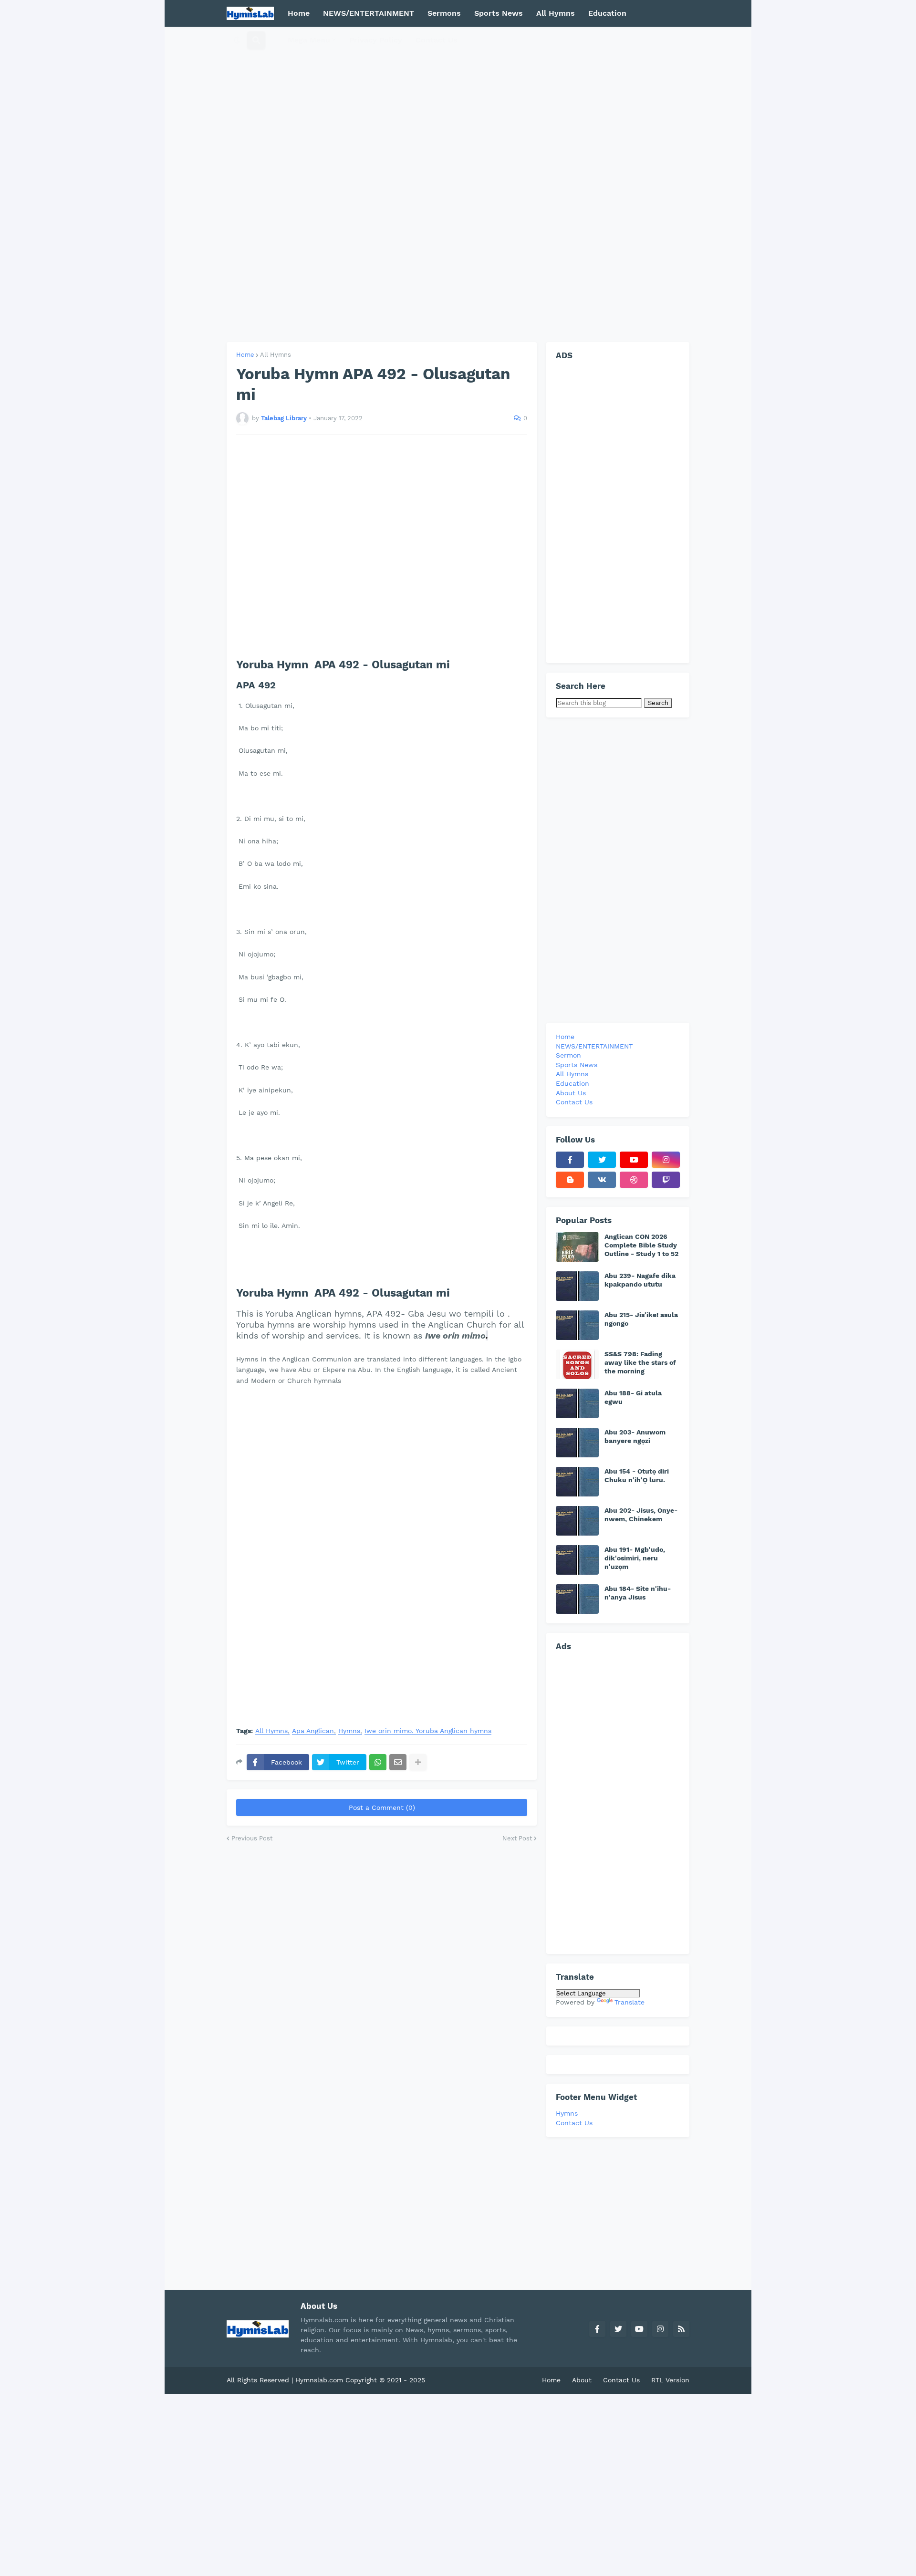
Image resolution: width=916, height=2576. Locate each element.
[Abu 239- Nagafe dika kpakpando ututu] (577, 1286)
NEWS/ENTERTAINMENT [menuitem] (369, 13)
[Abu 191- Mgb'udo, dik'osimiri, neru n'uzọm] (577, 1560)
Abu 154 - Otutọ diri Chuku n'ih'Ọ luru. (637, 1475)
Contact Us (574, 2123)
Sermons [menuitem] (444, 13)
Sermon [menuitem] (568, 1055)
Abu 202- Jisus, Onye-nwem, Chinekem (641, 1515)
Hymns (349, 1731)
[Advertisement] (458, 184)
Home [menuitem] (299, 13)
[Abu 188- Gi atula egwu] (577, 1403)
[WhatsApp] (378, 1762)
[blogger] (570, 1180)
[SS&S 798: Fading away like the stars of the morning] (577, 1364)
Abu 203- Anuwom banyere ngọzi (635, 1436)
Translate (630, 2002)
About (582, 2380)
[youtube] (634, 1160)
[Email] (398, 1762)
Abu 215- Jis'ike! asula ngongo (641, 1319)
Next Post (517, 1838)
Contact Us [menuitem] (437, 40)
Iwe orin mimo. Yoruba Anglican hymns (428, 1731)
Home (245, 355)
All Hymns (276, 355)
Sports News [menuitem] (499, 13)
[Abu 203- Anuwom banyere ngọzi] (577, 1443)
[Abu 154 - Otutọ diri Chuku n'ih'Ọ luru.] (577, 1482)
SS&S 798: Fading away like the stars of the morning (640, 1362)
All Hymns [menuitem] (556, 13)
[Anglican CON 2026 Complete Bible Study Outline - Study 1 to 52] (577, 1247)
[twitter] (602, 1160)
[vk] (602, 1180)
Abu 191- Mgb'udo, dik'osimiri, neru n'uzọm (635, 1558)
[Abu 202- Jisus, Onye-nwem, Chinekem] (577, 1521)
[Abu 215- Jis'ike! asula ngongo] (577, 1325)
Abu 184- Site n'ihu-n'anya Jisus (638, 1593)
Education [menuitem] (607, 13)
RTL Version (670, 2380)
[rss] (681, 2329)
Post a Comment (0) (382, 1807)
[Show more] (418, 1762)
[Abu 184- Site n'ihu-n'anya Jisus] (577, 1599)
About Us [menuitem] (571, 1093)
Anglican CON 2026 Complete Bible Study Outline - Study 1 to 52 (641, 1245)
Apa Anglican (313, 1731)
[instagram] (666, 1160)
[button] (237, 40)
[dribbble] (634, 1180)
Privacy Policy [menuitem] (376, 40)
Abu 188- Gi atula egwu (633, 1397)
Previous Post (252, 1838)
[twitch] (666, 1180)
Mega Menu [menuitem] (309, 40)
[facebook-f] (570, 1160)
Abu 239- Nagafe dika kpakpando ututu (640, 1280)
